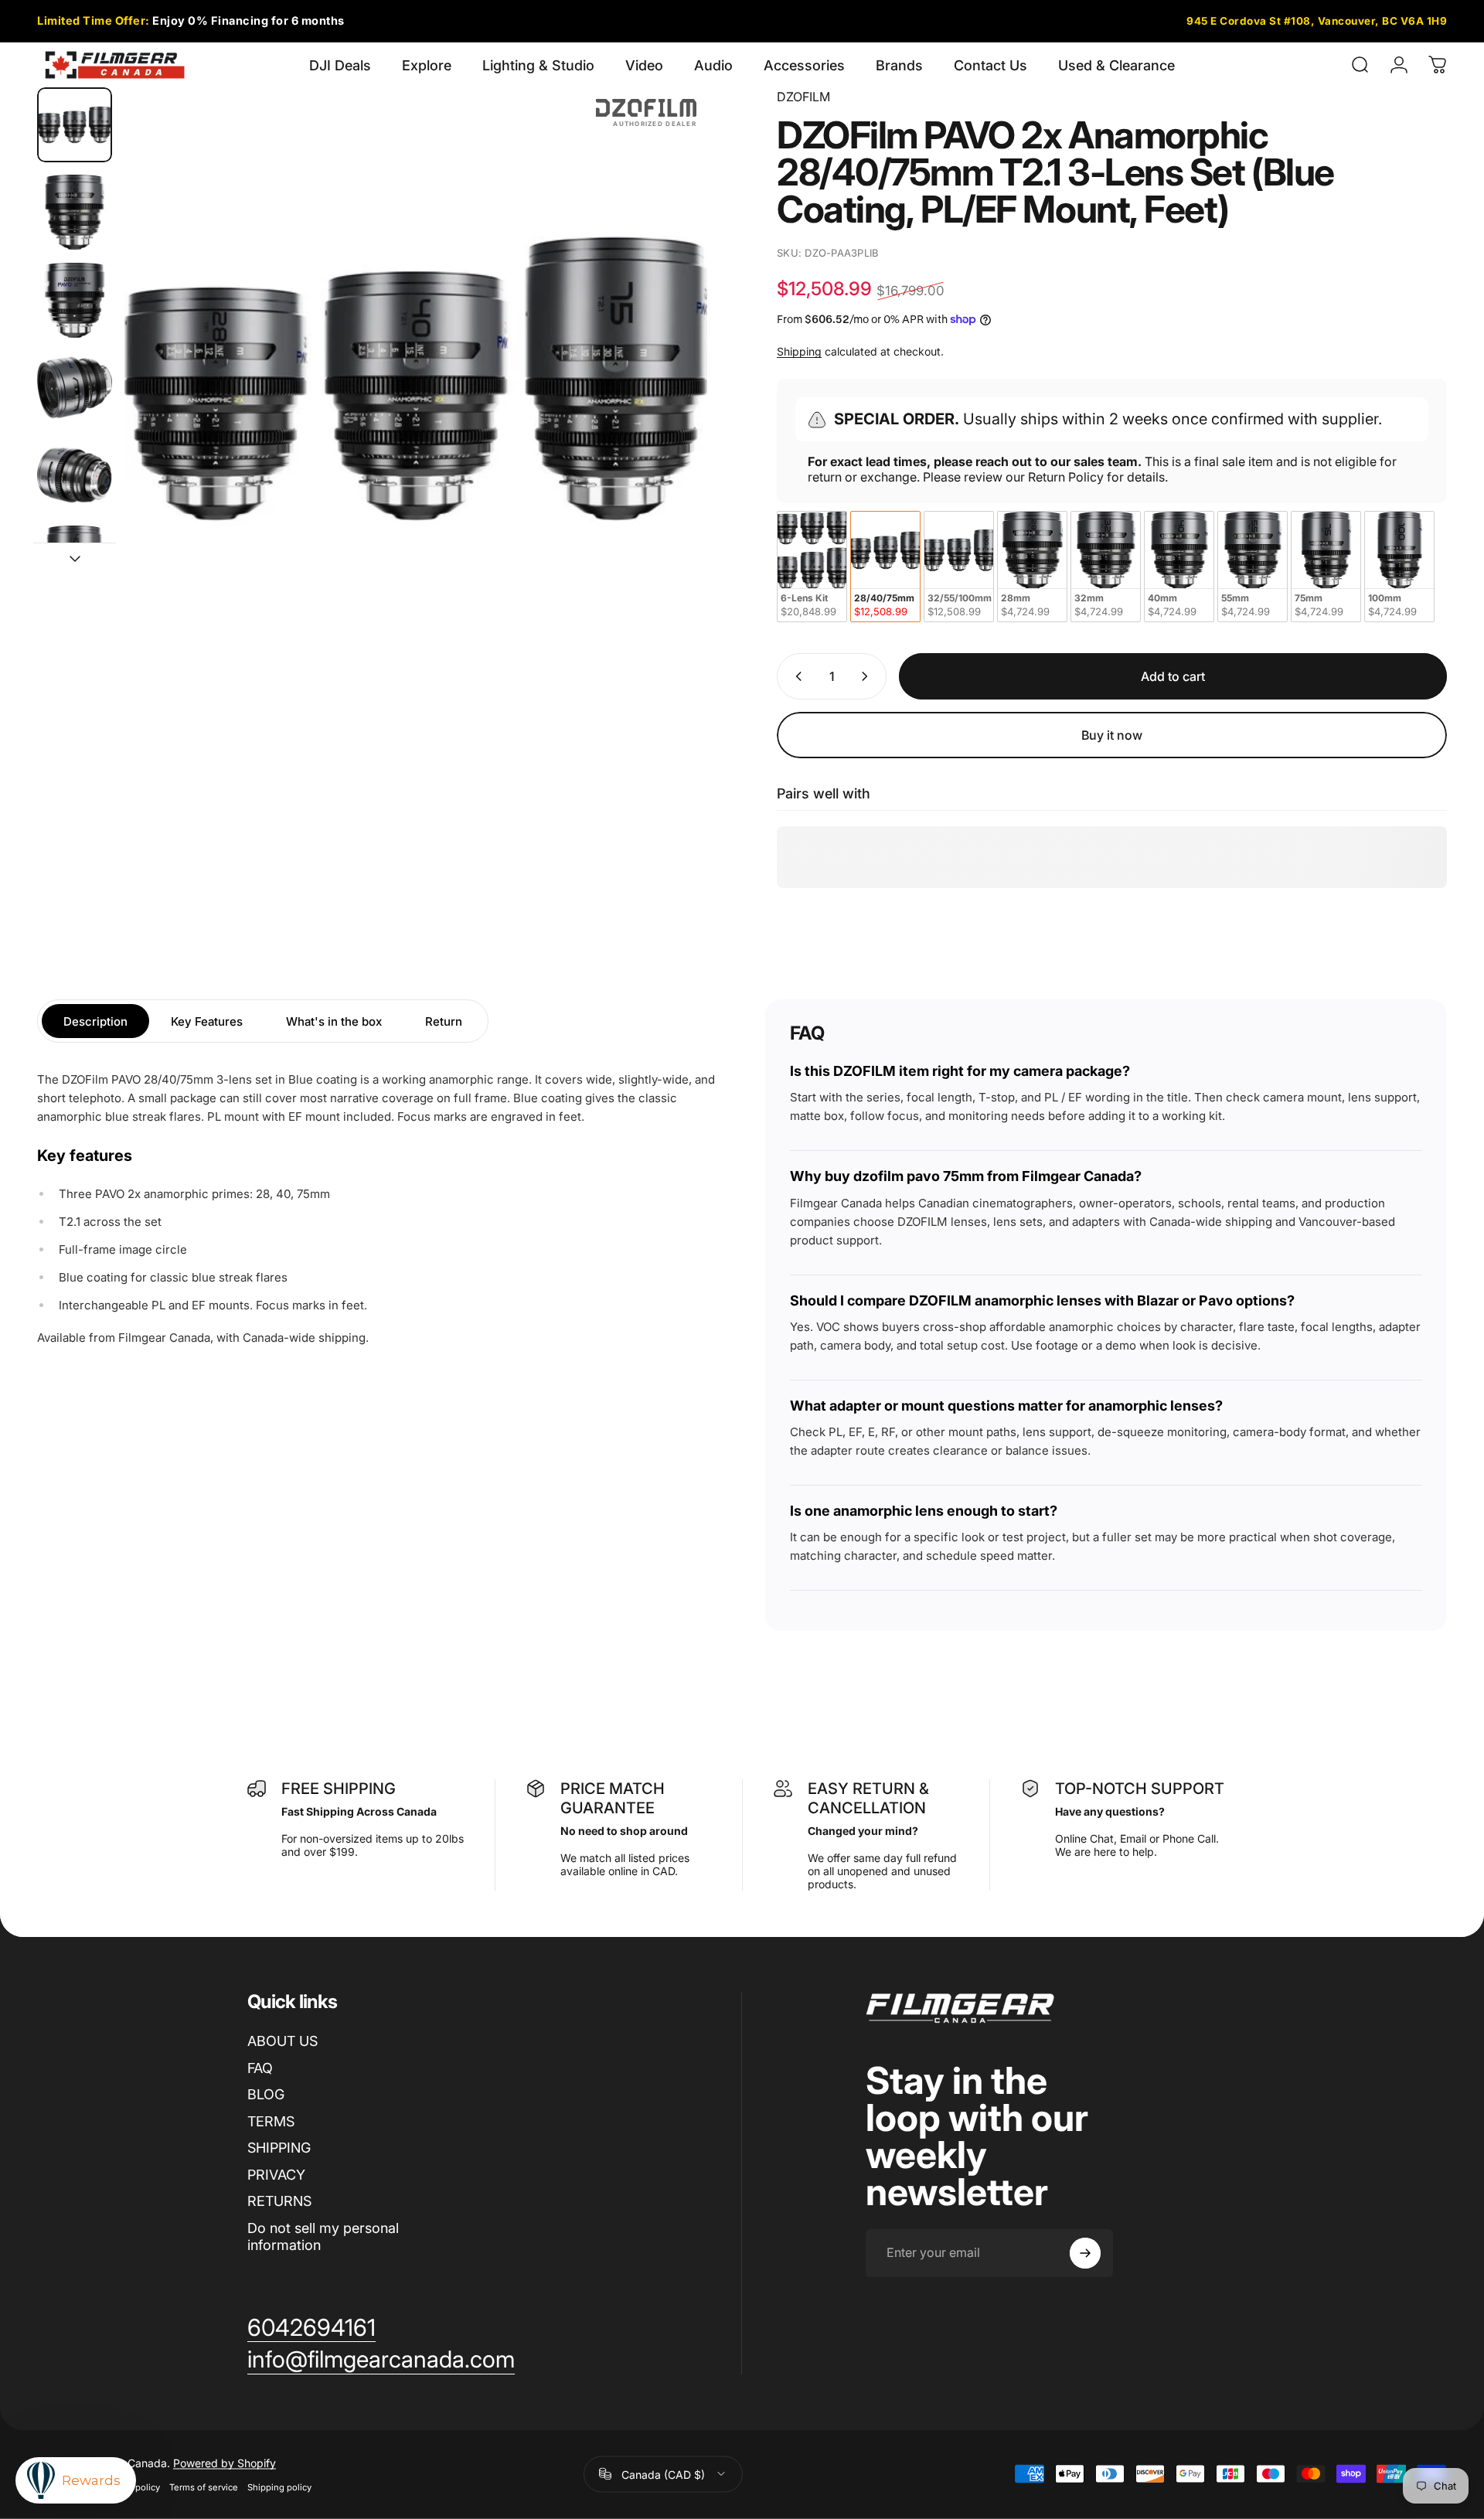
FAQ (260, 2068)
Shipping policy (279, 2487)
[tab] (95, 1021)
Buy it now (1112, 735)
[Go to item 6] (75, 563)
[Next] (667, 416)
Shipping (799, 351)
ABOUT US (283, 2041)
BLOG (266, 2094)
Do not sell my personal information (323, 2237)
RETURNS (279, 2201)
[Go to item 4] (75, 388)
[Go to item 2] (75, 212)
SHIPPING (279, 2148)
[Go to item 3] (75, 300)
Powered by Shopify (225, 2462)
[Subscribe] (1085, 2253)
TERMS (271, 2121)
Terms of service (204, 2487)
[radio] (812, 567)
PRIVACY (276, 2175)
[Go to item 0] (75, 125)
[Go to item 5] (75, 475)
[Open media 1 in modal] (416, 379)
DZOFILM (803, 97)
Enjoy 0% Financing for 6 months (191, 20)
